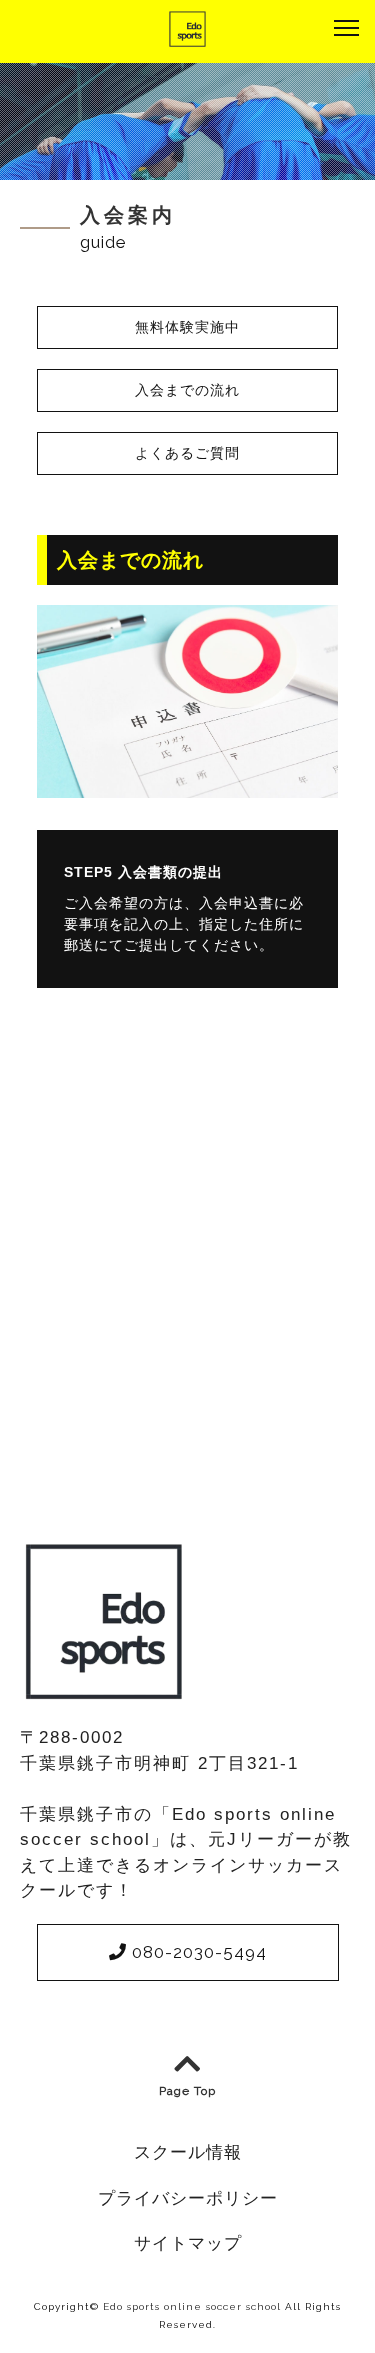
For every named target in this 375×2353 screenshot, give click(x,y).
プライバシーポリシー (188, 2198)
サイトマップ (188, 2243)
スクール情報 (188, 2152)
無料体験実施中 (187, 327)
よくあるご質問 (187, 453)
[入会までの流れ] (188, 784)
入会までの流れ (187, 390)
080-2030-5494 (197, 1952)
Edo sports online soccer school (192, 2306)
